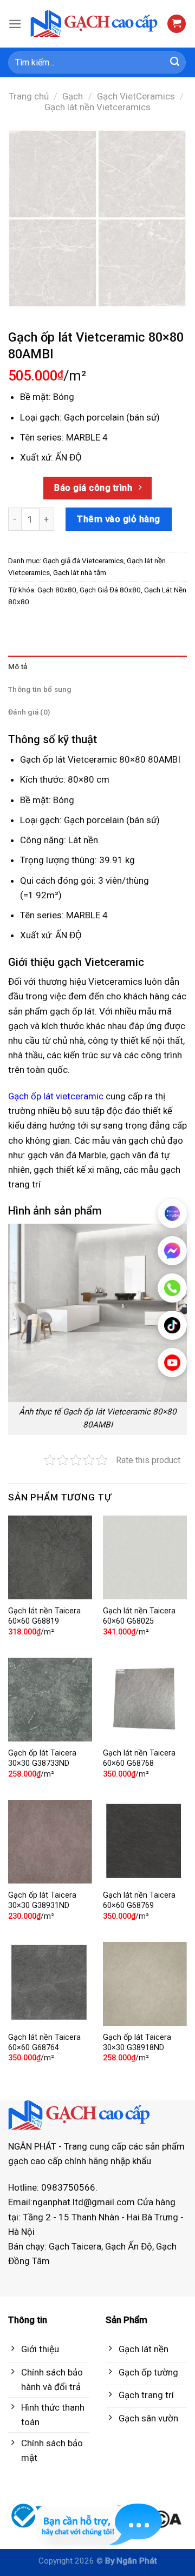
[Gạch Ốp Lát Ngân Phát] (95, 24)
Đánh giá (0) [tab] (29, 712)
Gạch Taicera (75, 2246)
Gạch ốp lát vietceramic (56, 1096)
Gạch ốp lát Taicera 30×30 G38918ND (137, 2043)
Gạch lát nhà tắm (80, 572)
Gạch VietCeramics (136, 96)
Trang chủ (29, 96)
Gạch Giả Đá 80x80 (110, 590)
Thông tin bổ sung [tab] (40, 689)
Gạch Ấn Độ (129, 2246)
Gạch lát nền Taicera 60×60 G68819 (44, 1616)
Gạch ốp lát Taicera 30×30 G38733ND (42, 1758)
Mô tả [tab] (18, 666)
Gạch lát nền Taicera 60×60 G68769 (139, 1900)
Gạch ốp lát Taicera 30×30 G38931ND (42, 1900)
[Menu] (15, 24)
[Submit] (175, 63)
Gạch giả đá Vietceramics (83, 560)
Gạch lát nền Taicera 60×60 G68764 (44, 2043)
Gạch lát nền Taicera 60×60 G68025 (139, 1616)
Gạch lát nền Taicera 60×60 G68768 (139, 1758)
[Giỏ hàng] (177, 24)
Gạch (73, 96)
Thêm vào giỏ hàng (119, 519)
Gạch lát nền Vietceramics (97, 107)
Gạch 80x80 (57, 590)
